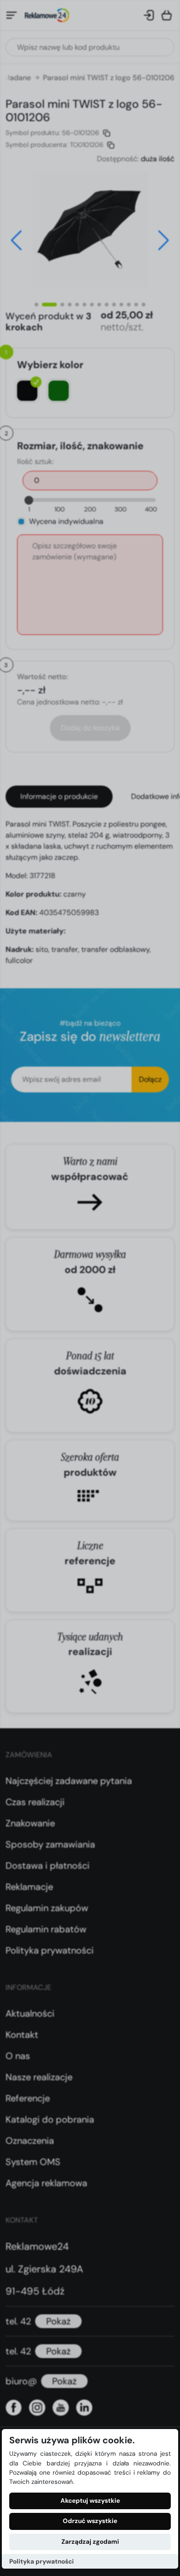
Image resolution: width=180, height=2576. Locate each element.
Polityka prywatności (42, 2561)
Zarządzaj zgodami (90, 2542)
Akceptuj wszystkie (90, 2501)
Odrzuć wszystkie (90, 2521)
